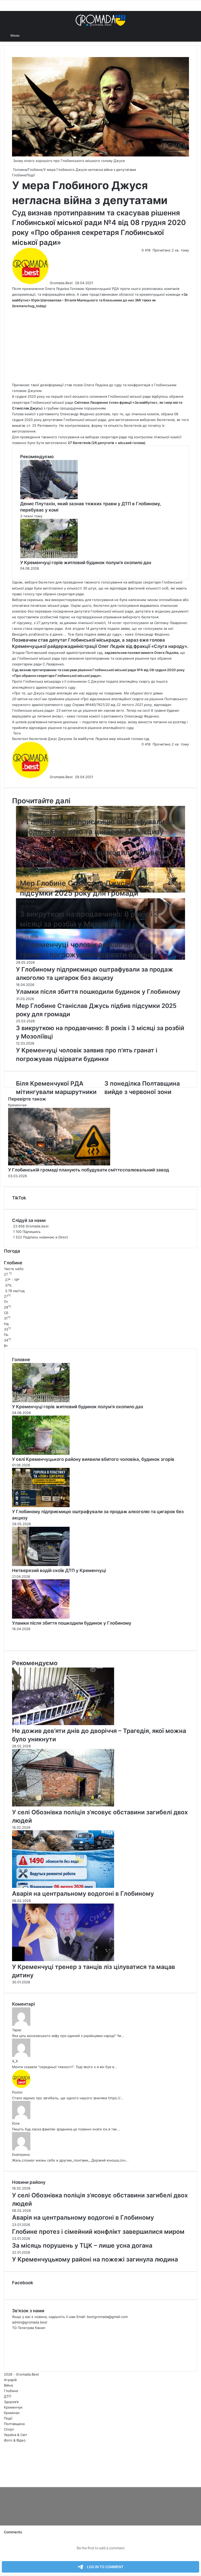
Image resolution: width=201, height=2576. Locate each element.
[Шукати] (26, 35)
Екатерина (21, 2154)
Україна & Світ (16, 2435)
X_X (15, 2061)
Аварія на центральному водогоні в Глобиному (83, 1894)
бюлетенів (38, 739)
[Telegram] (6, 2479)
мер (113, 739)
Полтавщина (14, 2424)
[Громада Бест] (100, 20)
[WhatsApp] (5, 2479)
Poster (17, 2092)
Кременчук (29, 931)
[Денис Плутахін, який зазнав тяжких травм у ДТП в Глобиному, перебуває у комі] (49, 498)
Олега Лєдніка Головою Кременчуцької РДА (82, 289)
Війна (8, 2385)
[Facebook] (1, 2479)
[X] (2, 2479)
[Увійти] (185, 35)
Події (31, 175)
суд (146, 739)
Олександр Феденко (77, 414)
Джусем (65, 739)
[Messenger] (3, 2479)
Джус (52, 739)
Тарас (17, 2030)
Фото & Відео (15, 2440)
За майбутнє (84, 739)
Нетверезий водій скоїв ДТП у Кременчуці (59, 1570)
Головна (19, 170)
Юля (16, 2123)
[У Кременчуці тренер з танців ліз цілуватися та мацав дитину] (63, 1960)
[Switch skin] (194, 35)
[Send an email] (74, 283)
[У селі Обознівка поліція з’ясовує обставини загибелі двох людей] (63, 1805)
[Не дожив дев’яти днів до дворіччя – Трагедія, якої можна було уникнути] (63, 1724)
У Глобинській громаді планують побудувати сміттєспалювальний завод (89, 1170)
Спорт (9, 2429)
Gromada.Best (61, 283)
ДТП (7, 2396)
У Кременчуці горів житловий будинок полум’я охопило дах (86, 563)
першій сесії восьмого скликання (79, 396)
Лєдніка (102, 739)
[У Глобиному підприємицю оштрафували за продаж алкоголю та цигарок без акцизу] (41, 1506)
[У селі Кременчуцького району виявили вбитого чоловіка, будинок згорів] (41, 1453)
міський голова (130, 739)
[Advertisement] (100, 345)
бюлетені (20, 739)
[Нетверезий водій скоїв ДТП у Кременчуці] (41, 1565)
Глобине (35, 170)
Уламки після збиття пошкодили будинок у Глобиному (72, 1623)
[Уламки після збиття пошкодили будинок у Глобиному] (41, 1617)
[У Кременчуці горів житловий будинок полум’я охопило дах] (49, 557)
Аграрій (10, 2380)
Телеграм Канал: (32, 2328)
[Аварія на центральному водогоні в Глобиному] (63, 1887)
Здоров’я (11, 2402)
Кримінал (12, 2413)
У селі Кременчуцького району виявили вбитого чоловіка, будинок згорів (93, 1459)
